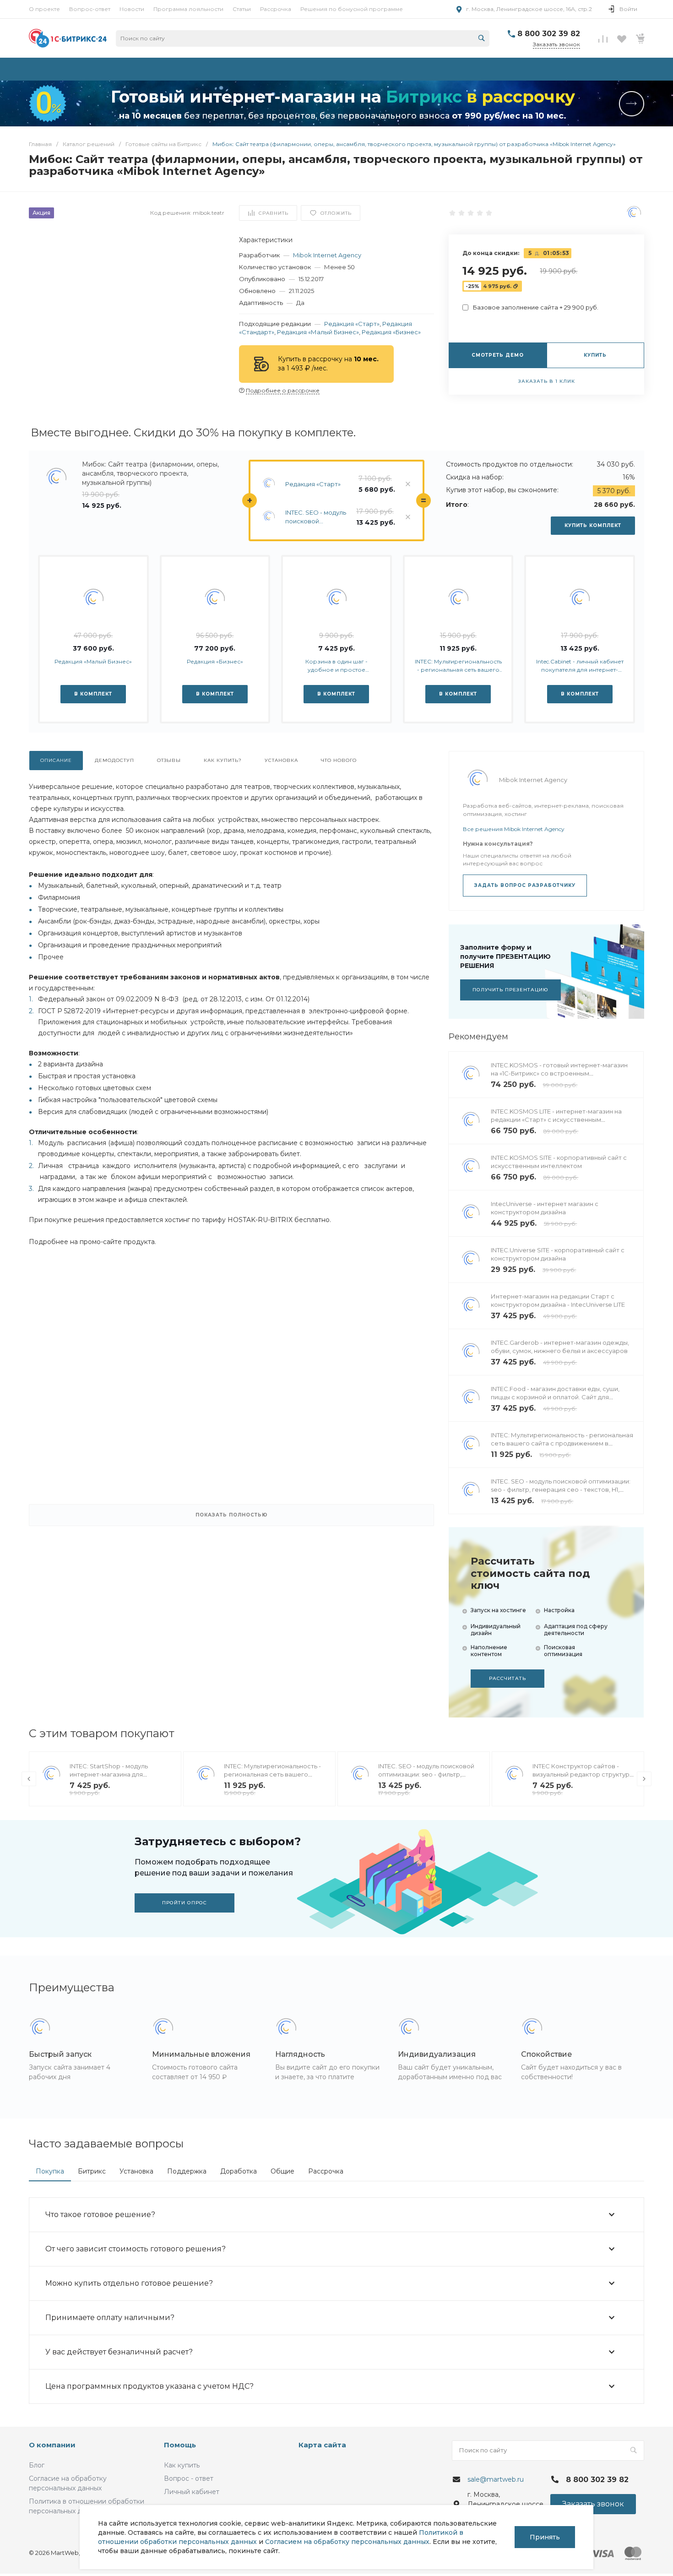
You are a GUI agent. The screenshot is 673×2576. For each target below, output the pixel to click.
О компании (52, 2445)
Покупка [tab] (50, 2171)
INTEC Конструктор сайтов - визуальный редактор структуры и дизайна (583, 1774)
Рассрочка (276, 9)
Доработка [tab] (239, 2171)
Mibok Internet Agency (327, 255)
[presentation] (29, 1779)
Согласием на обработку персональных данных (347, 2542)
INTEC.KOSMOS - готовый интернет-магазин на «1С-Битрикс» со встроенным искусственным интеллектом (559, 1073)
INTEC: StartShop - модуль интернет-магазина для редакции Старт (109, 1774)
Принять (545, 2537)
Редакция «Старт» (352, 324)
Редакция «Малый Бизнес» (318, 332)
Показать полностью (232, 1515)
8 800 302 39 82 (549, 34)
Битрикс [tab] (92, 2171)
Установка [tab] (136, 2171)
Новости (132, 9)
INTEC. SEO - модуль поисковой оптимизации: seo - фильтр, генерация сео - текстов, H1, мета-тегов (316, 517)
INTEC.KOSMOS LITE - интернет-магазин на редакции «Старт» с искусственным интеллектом (556, 1120)
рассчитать (507, 1678)
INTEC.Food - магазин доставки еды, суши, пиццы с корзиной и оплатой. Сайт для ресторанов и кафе (555, 1397)
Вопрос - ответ (189, 2478)
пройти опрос (185, 1903)
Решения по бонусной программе (352, 9)
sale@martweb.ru (496, 2479)
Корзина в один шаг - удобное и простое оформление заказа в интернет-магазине (336, 666)
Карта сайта (322, 2445)
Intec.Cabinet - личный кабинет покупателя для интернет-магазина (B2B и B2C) (580, 666)
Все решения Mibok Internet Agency (514, 829)
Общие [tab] (282, 2171)
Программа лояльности (188, 9)
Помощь (180, 2445)
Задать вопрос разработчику (525, 885)
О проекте (44, 9)
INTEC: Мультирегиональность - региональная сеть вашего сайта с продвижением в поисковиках (458, 666)
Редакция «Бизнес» (391, 332)
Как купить (182, 2465)
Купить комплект (593, 525)
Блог (37, 2465)
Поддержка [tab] (187, 2171)
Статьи (242, 9)
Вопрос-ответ (90, 9)
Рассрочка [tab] (326, 2171)
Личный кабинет (192, 2492)
